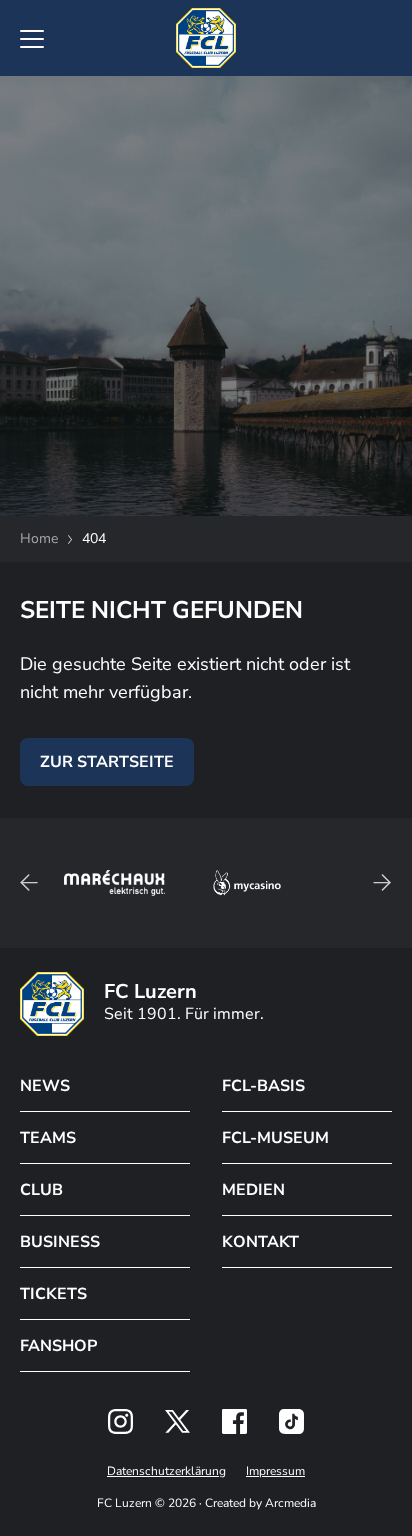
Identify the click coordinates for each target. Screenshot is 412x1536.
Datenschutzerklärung (166, 1471)
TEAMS (48, 1138)
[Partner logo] (120, 1421)
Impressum (275, 1471)
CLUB (41, 1190)
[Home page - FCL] (206, 38)
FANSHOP (58, 1346)
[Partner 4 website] (247, 883)
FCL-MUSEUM (275, 1138)
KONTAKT (260, 1242)
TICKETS (53, 1294)
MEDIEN (253, 1190)
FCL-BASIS (263, 1086)
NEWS (45, 1086)
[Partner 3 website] (114, 883)
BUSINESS (60, 1242)
